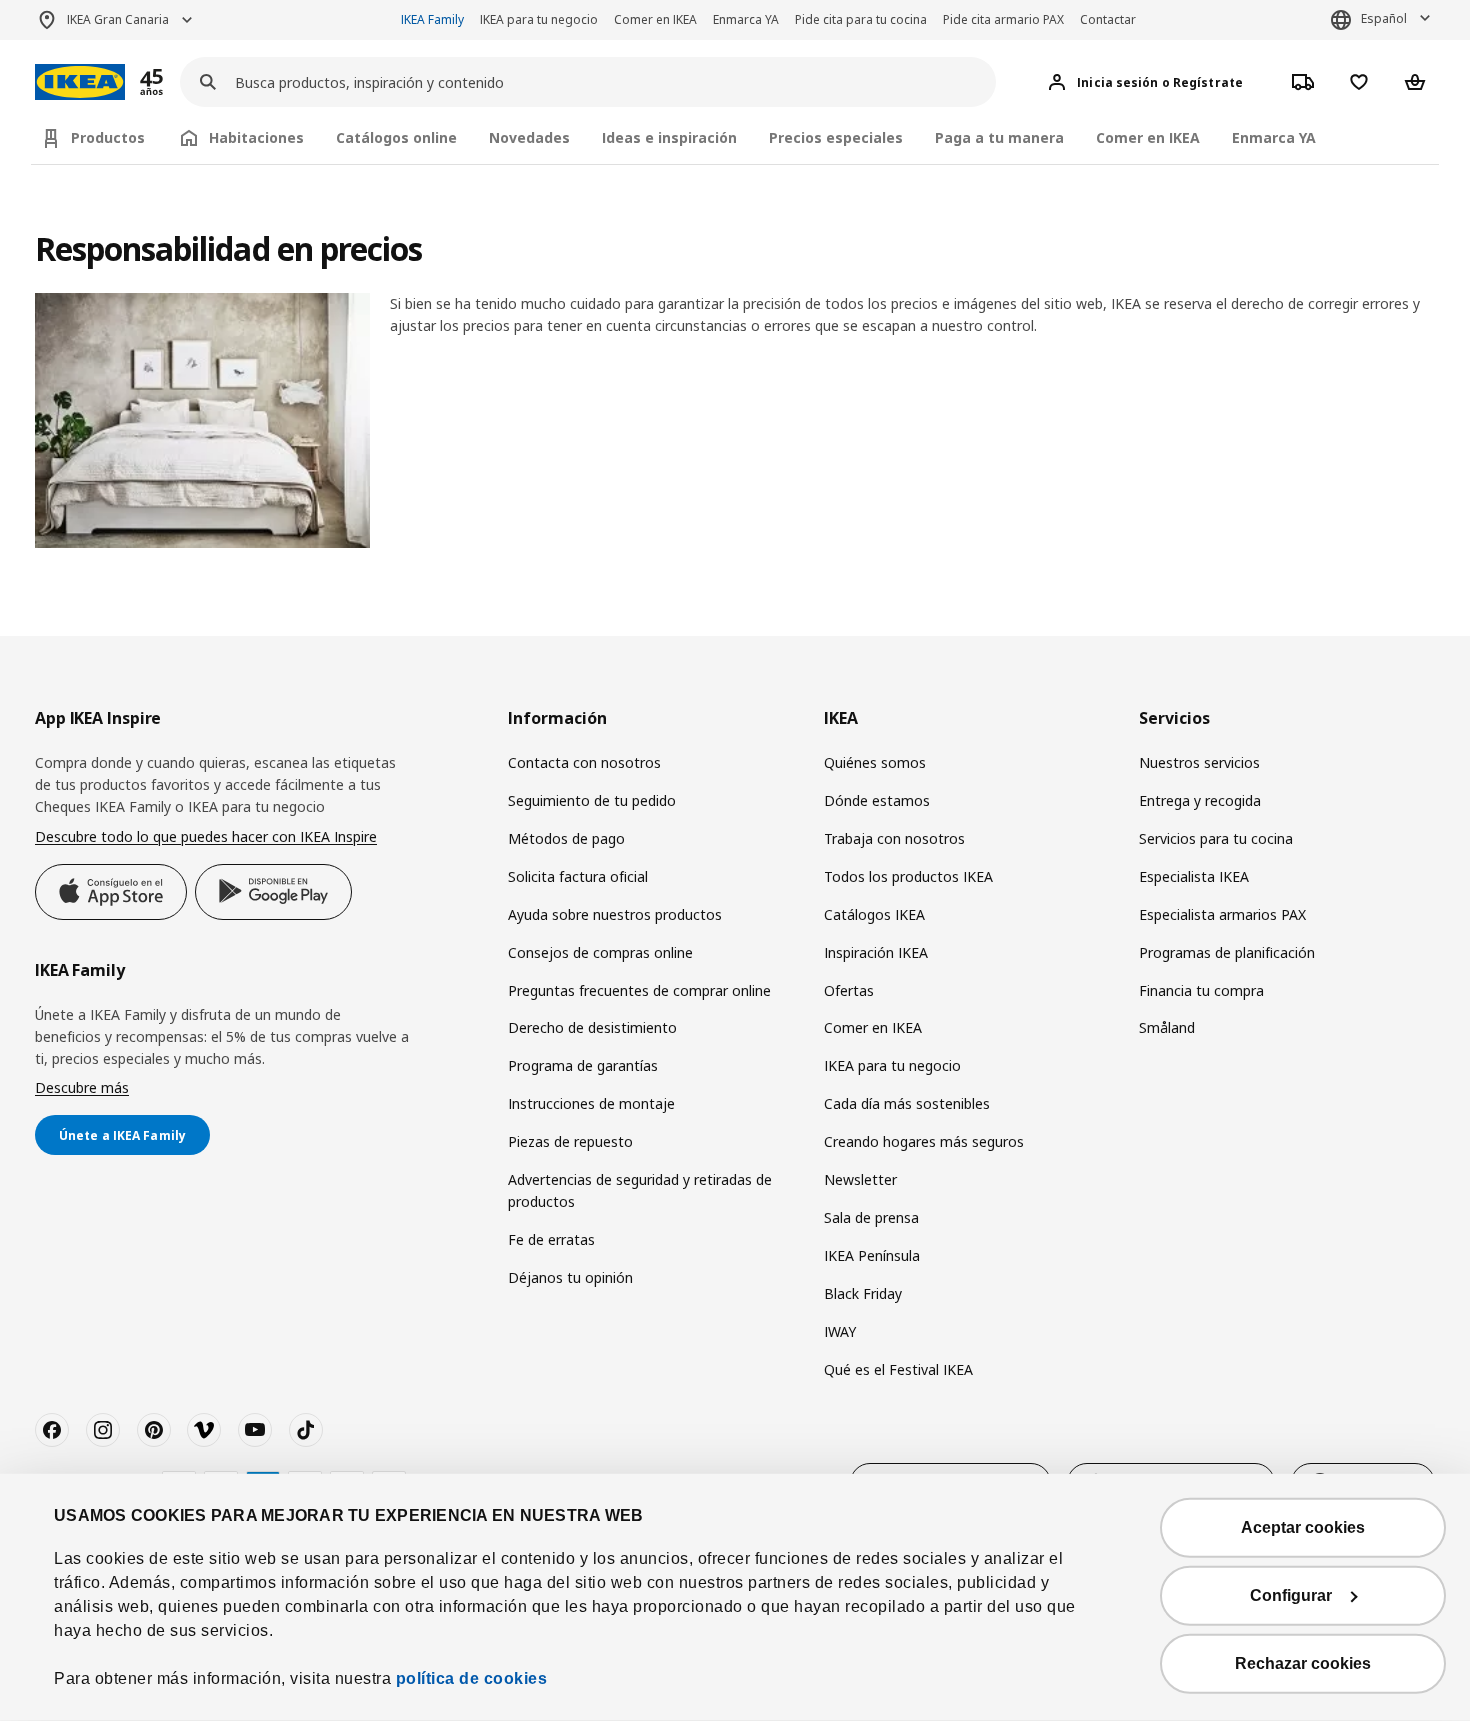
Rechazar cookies (1303, 1663)
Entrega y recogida (1200, 800)
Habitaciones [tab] (256, 137)
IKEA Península (872, 1255)
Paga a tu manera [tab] (999, 137)
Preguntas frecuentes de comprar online (639, 990)
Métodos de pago (566, 838)
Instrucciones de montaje (591, 1103)
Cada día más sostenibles (907, 1103)
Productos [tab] (108, 137)
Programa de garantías (583, 1065)
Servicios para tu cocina (1216, 838)
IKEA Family (432, 19)
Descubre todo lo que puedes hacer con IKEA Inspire (206, 836)
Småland (1167, 1027)
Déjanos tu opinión (570, 1277)
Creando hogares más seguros (924, 1141)
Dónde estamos (877, 800)
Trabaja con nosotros (894, 838)
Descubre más (82, 1087)
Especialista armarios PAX (1222, 914)
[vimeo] (204, 1430)
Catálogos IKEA (874, 914)
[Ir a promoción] (178, 82)
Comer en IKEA (655, 19)
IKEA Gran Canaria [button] (118, 19)
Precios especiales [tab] (836, 137)
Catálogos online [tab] (396, 137)
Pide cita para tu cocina (861, 19)
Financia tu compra (1201, 990)
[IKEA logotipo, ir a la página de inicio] (80, 82)
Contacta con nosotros (584, 762)
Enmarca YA (746, 19)
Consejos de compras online (600, 952)
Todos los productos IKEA (908, 876)
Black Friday (863, 1293)
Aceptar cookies (1303, 1527)
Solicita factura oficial (578, 876)
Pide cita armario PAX (1003, 19)
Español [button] (1384, 18)
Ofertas (849, 990)
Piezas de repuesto (570, 1141)
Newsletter (860, 1179)
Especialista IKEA (1194, 876)
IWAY (840, 1331)
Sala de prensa (871, 1217)
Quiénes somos (875, 762)
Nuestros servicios (1199, 762)
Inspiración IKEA (876, 952)
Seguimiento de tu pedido (592, 800)
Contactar (1108, 19)
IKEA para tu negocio (539, 19)
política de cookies (472, 1678)
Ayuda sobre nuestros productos (615, 914)
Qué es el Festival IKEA (898, 1369)
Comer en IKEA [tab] (1148, 137)
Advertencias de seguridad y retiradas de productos (640, 1190)
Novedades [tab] (529, 137)
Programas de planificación (1227, 952)
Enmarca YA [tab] (1274, 137)
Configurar (1291, 1595)
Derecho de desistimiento (592, 1027)
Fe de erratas (551, 1239)
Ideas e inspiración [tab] (669, 137)
